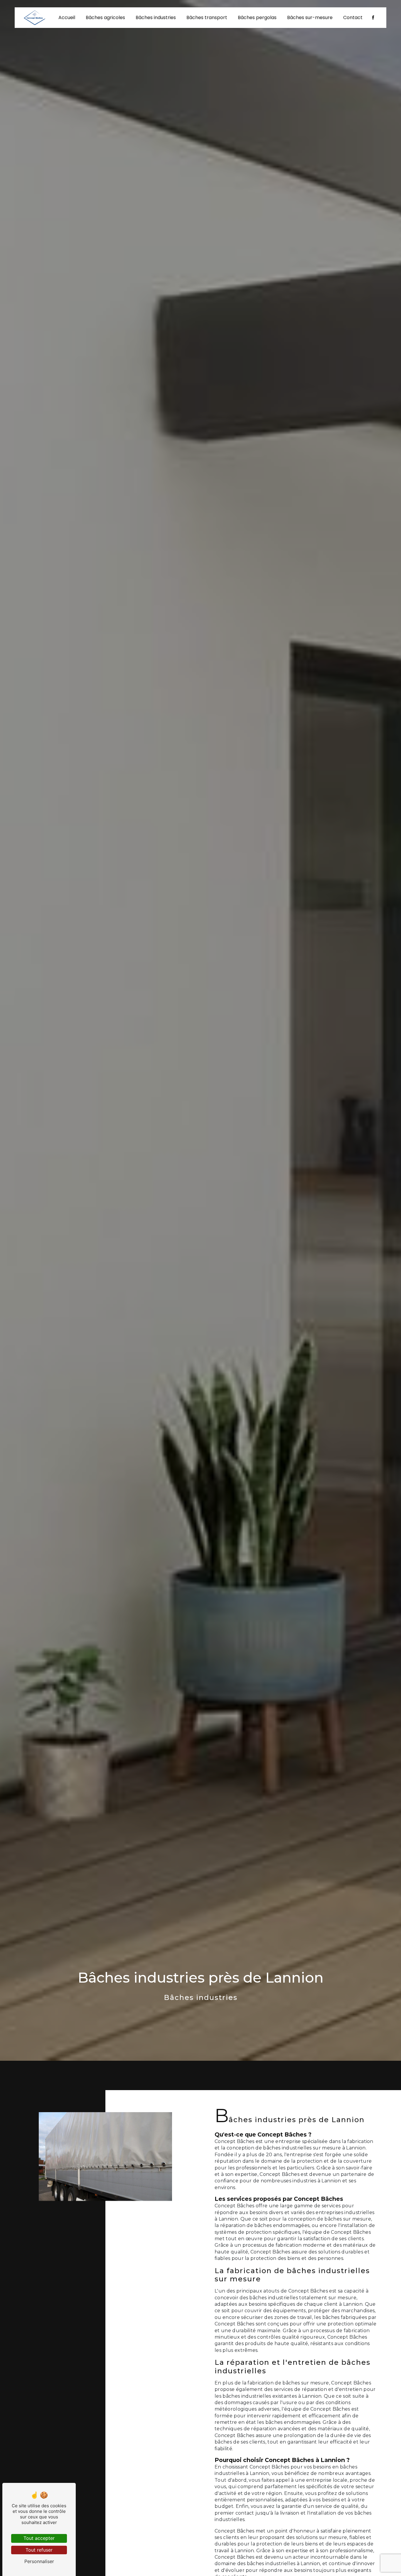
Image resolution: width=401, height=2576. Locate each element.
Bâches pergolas (257, 17)
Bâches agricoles (105, 17)
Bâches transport (207, 17)
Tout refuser (39, 2550)
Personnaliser (39, 2561)
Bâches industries (156, 17)
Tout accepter (39, 2538)
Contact (353, 17)
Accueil (67, 17)
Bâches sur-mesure (310, 17)
